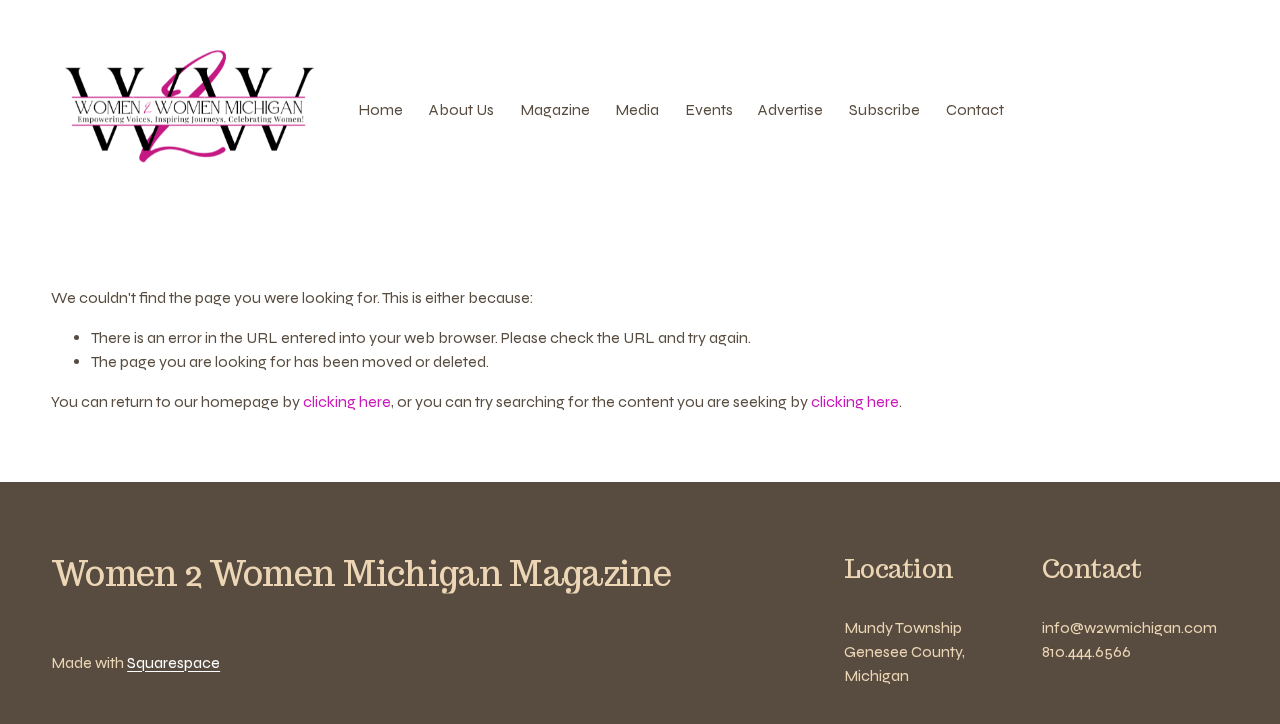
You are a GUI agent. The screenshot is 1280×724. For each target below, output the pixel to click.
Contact (975, 109)
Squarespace (173, 662)
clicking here (347, 401)
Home (380, 109)
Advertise (790, 109)
